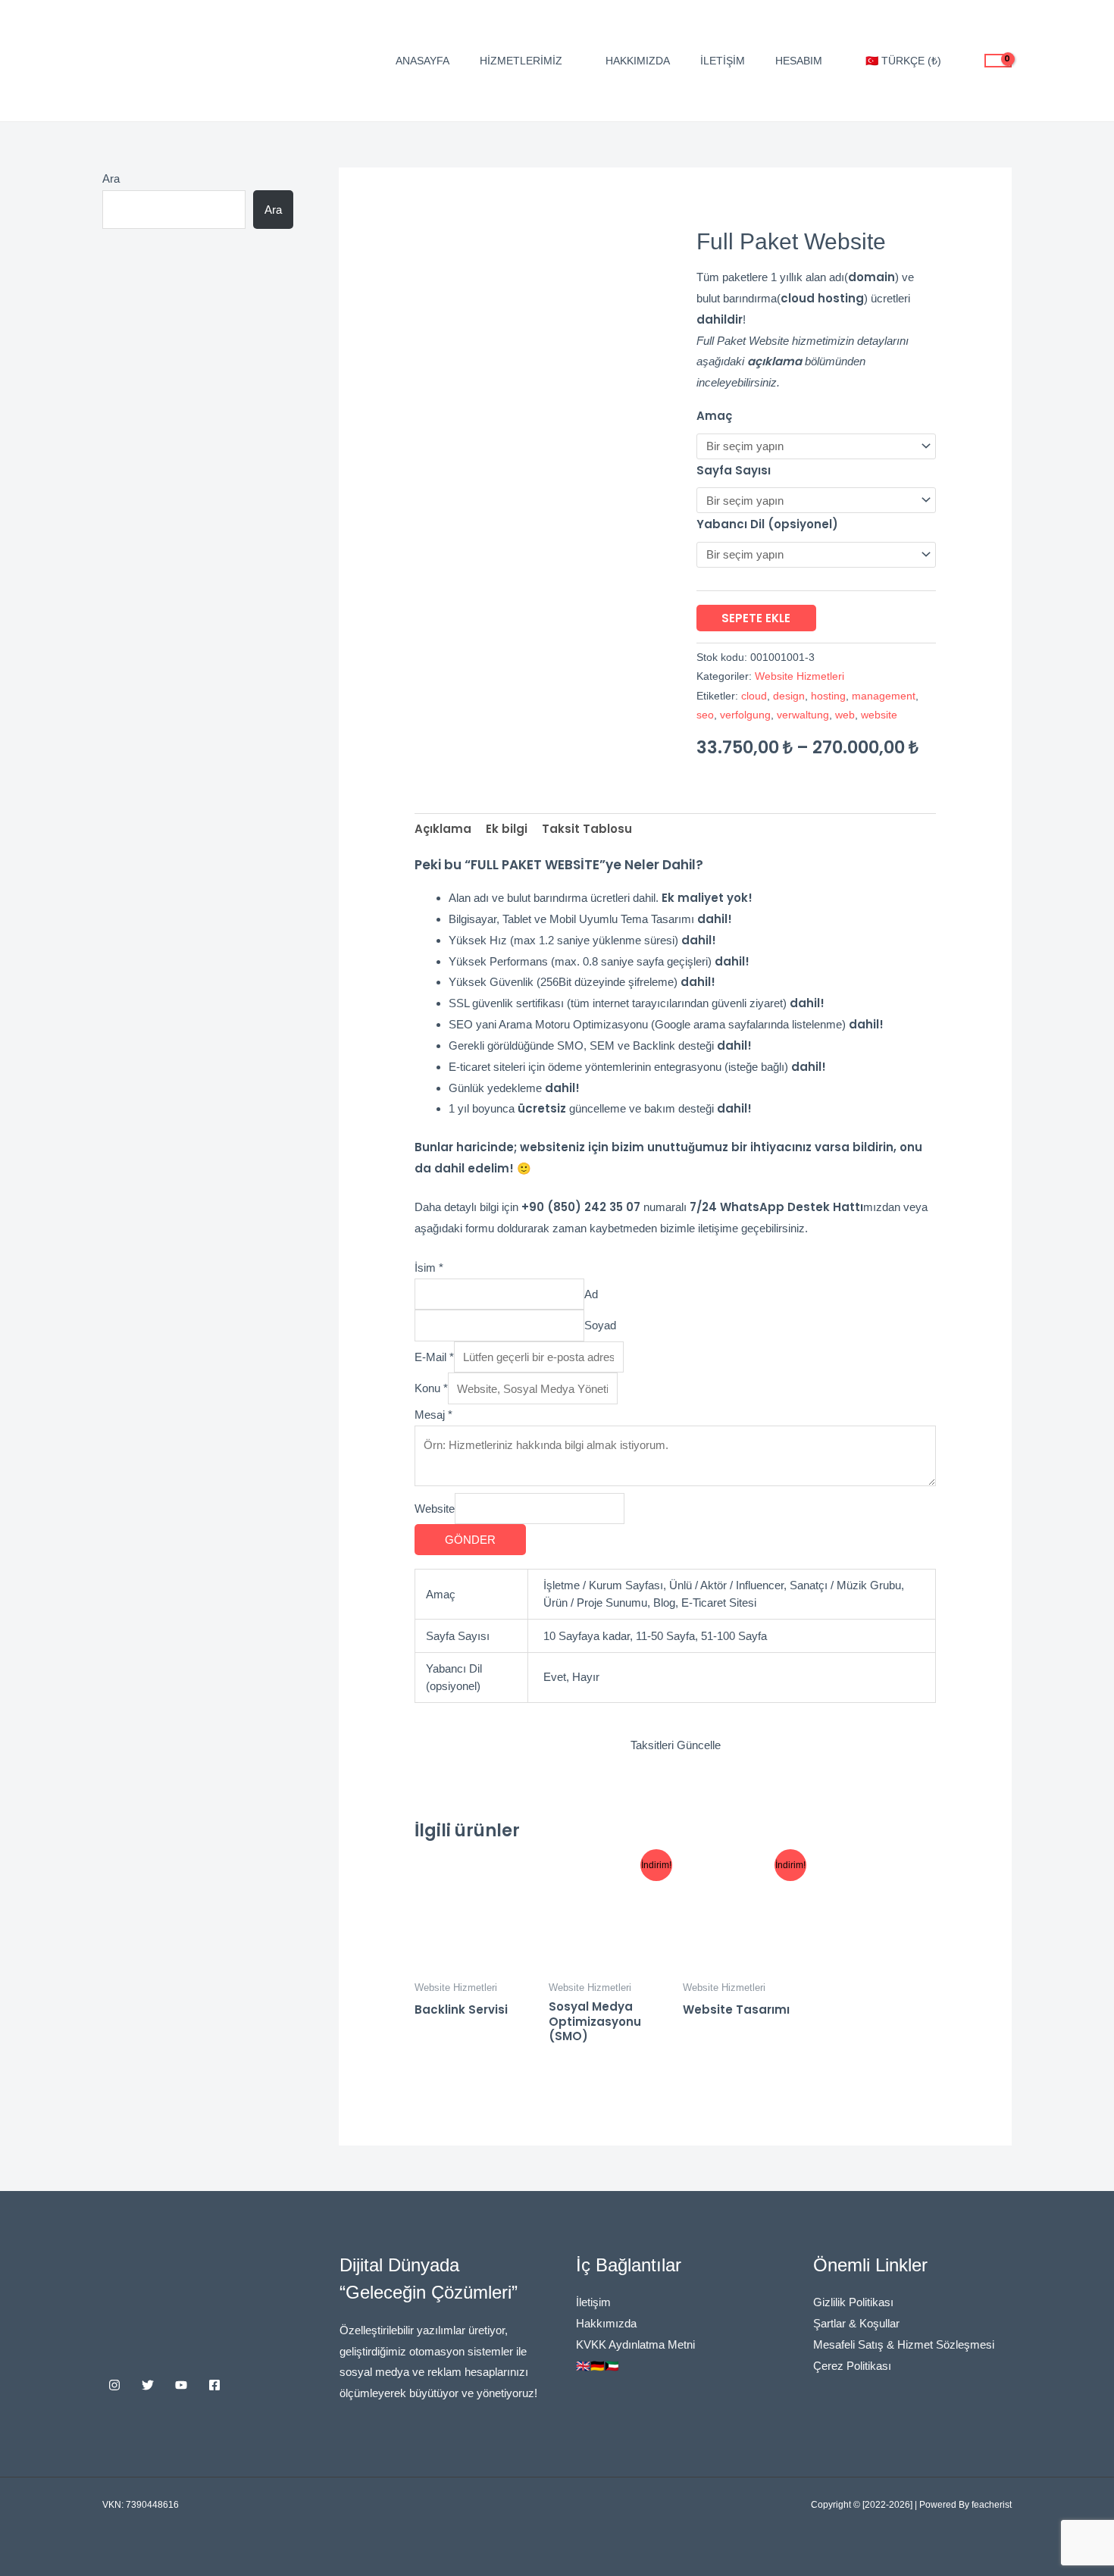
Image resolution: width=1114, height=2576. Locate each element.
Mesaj (433, 1415)
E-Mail (434, 1357)
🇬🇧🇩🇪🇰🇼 (598, 2366)
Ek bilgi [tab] (507, 829)
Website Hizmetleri (800, 676)
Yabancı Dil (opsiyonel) (767, 524)
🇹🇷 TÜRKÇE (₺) (903, 61)
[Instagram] (114, 2385)
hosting (828, 696)
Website (435, 1509)
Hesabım (799, 61)
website (879, 715)
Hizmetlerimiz (521, 61)
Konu (431, 1389)
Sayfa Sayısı (734, 470)
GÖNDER (470, 1540)
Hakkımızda (638, 61)
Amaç (714, 416)
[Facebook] (214, 2385)
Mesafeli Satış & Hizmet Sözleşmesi (904, 2344)
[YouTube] (181, 2385)
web (845, 715)
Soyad (600, 1326)
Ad (591, 1294)
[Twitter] (148, 2385)
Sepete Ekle (756, 618)
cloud (754, 696)
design (789, 696)
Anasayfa (422, 61)
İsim (429, 1268)
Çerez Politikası (852, 2366)
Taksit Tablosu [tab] (587, 829)
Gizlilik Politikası (853, 2302)
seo (705, 715)
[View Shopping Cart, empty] (998, 61)
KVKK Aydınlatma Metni (635, 2344)
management (884, 696)
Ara (111, 178)
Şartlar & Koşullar (856, 2323)
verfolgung (745, 715)
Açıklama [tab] (443, 829)
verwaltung (803, 715)
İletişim (723, 61)
